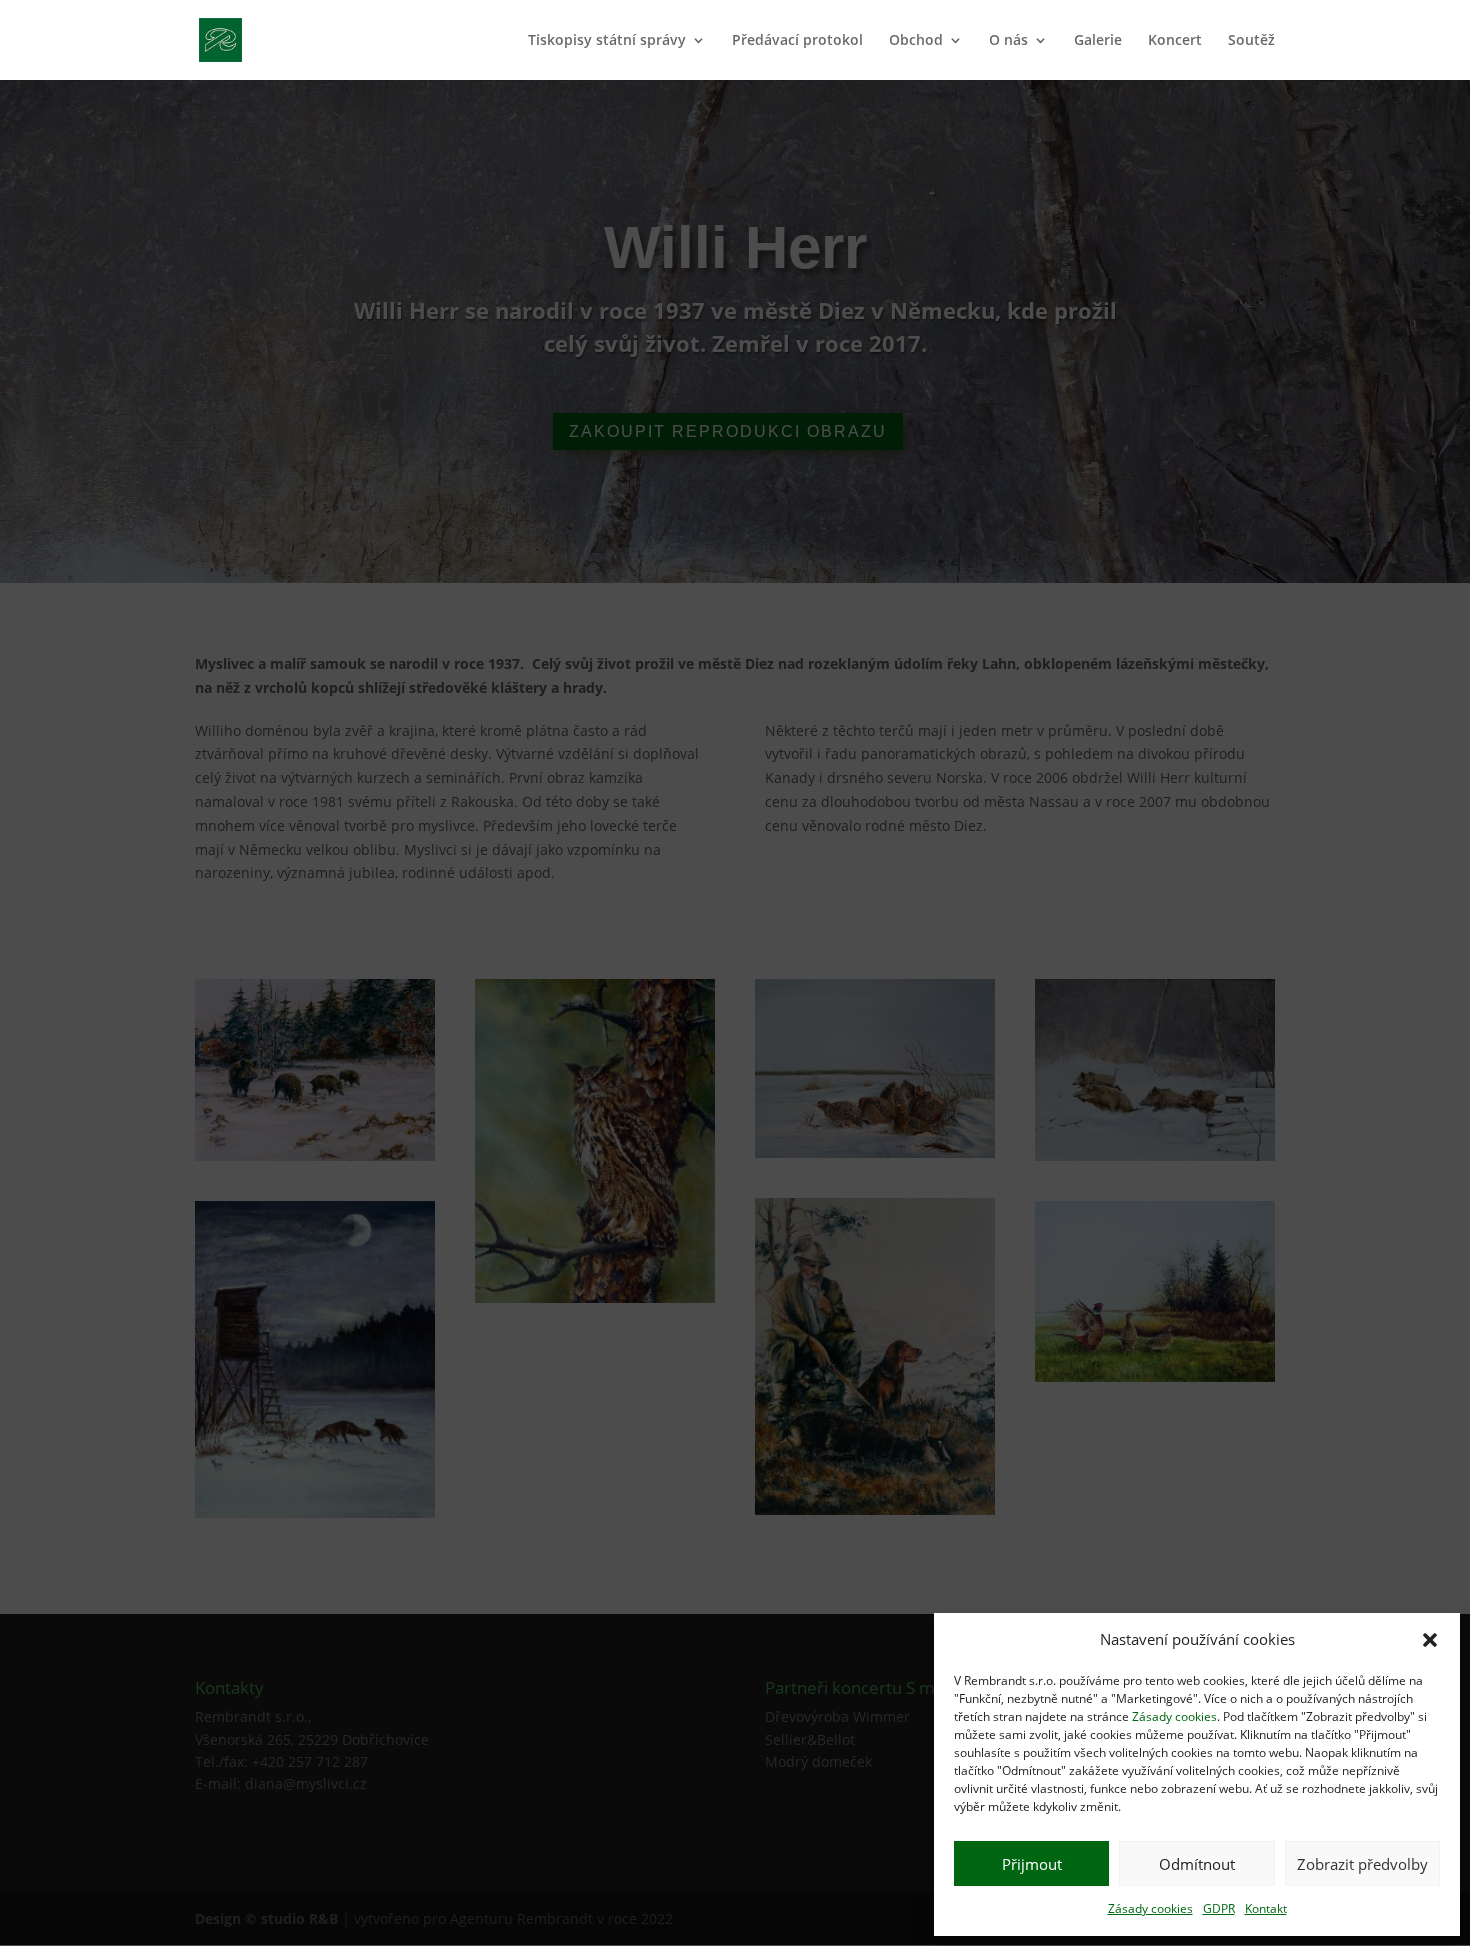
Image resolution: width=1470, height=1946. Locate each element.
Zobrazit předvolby (1362, 1864)
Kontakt (1266, 1908)
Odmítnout (1197, 1864)
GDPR (1219, 1908)
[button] (1430, 1640)
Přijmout (1032, 1864)
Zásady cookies (1174, 1716)
